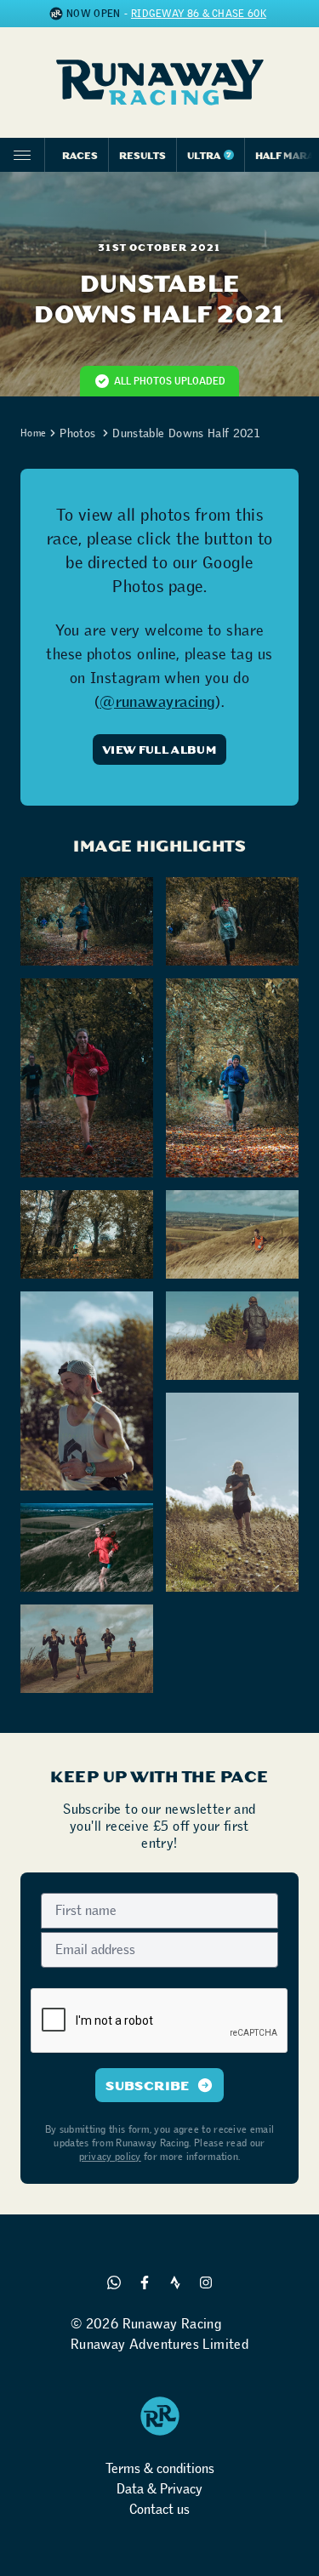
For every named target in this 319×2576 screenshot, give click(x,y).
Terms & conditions (160, 2468)
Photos (77, 433)
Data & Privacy (159, 2489)
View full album (159, 749)
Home (33, 433)
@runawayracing (157, 702)
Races (80, 155)
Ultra (209, 155)
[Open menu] (23, 155)
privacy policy (110, 2157)
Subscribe (148, 2085)
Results (142, 155)
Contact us (159, 2509)
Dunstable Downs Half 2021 (186, 433)
